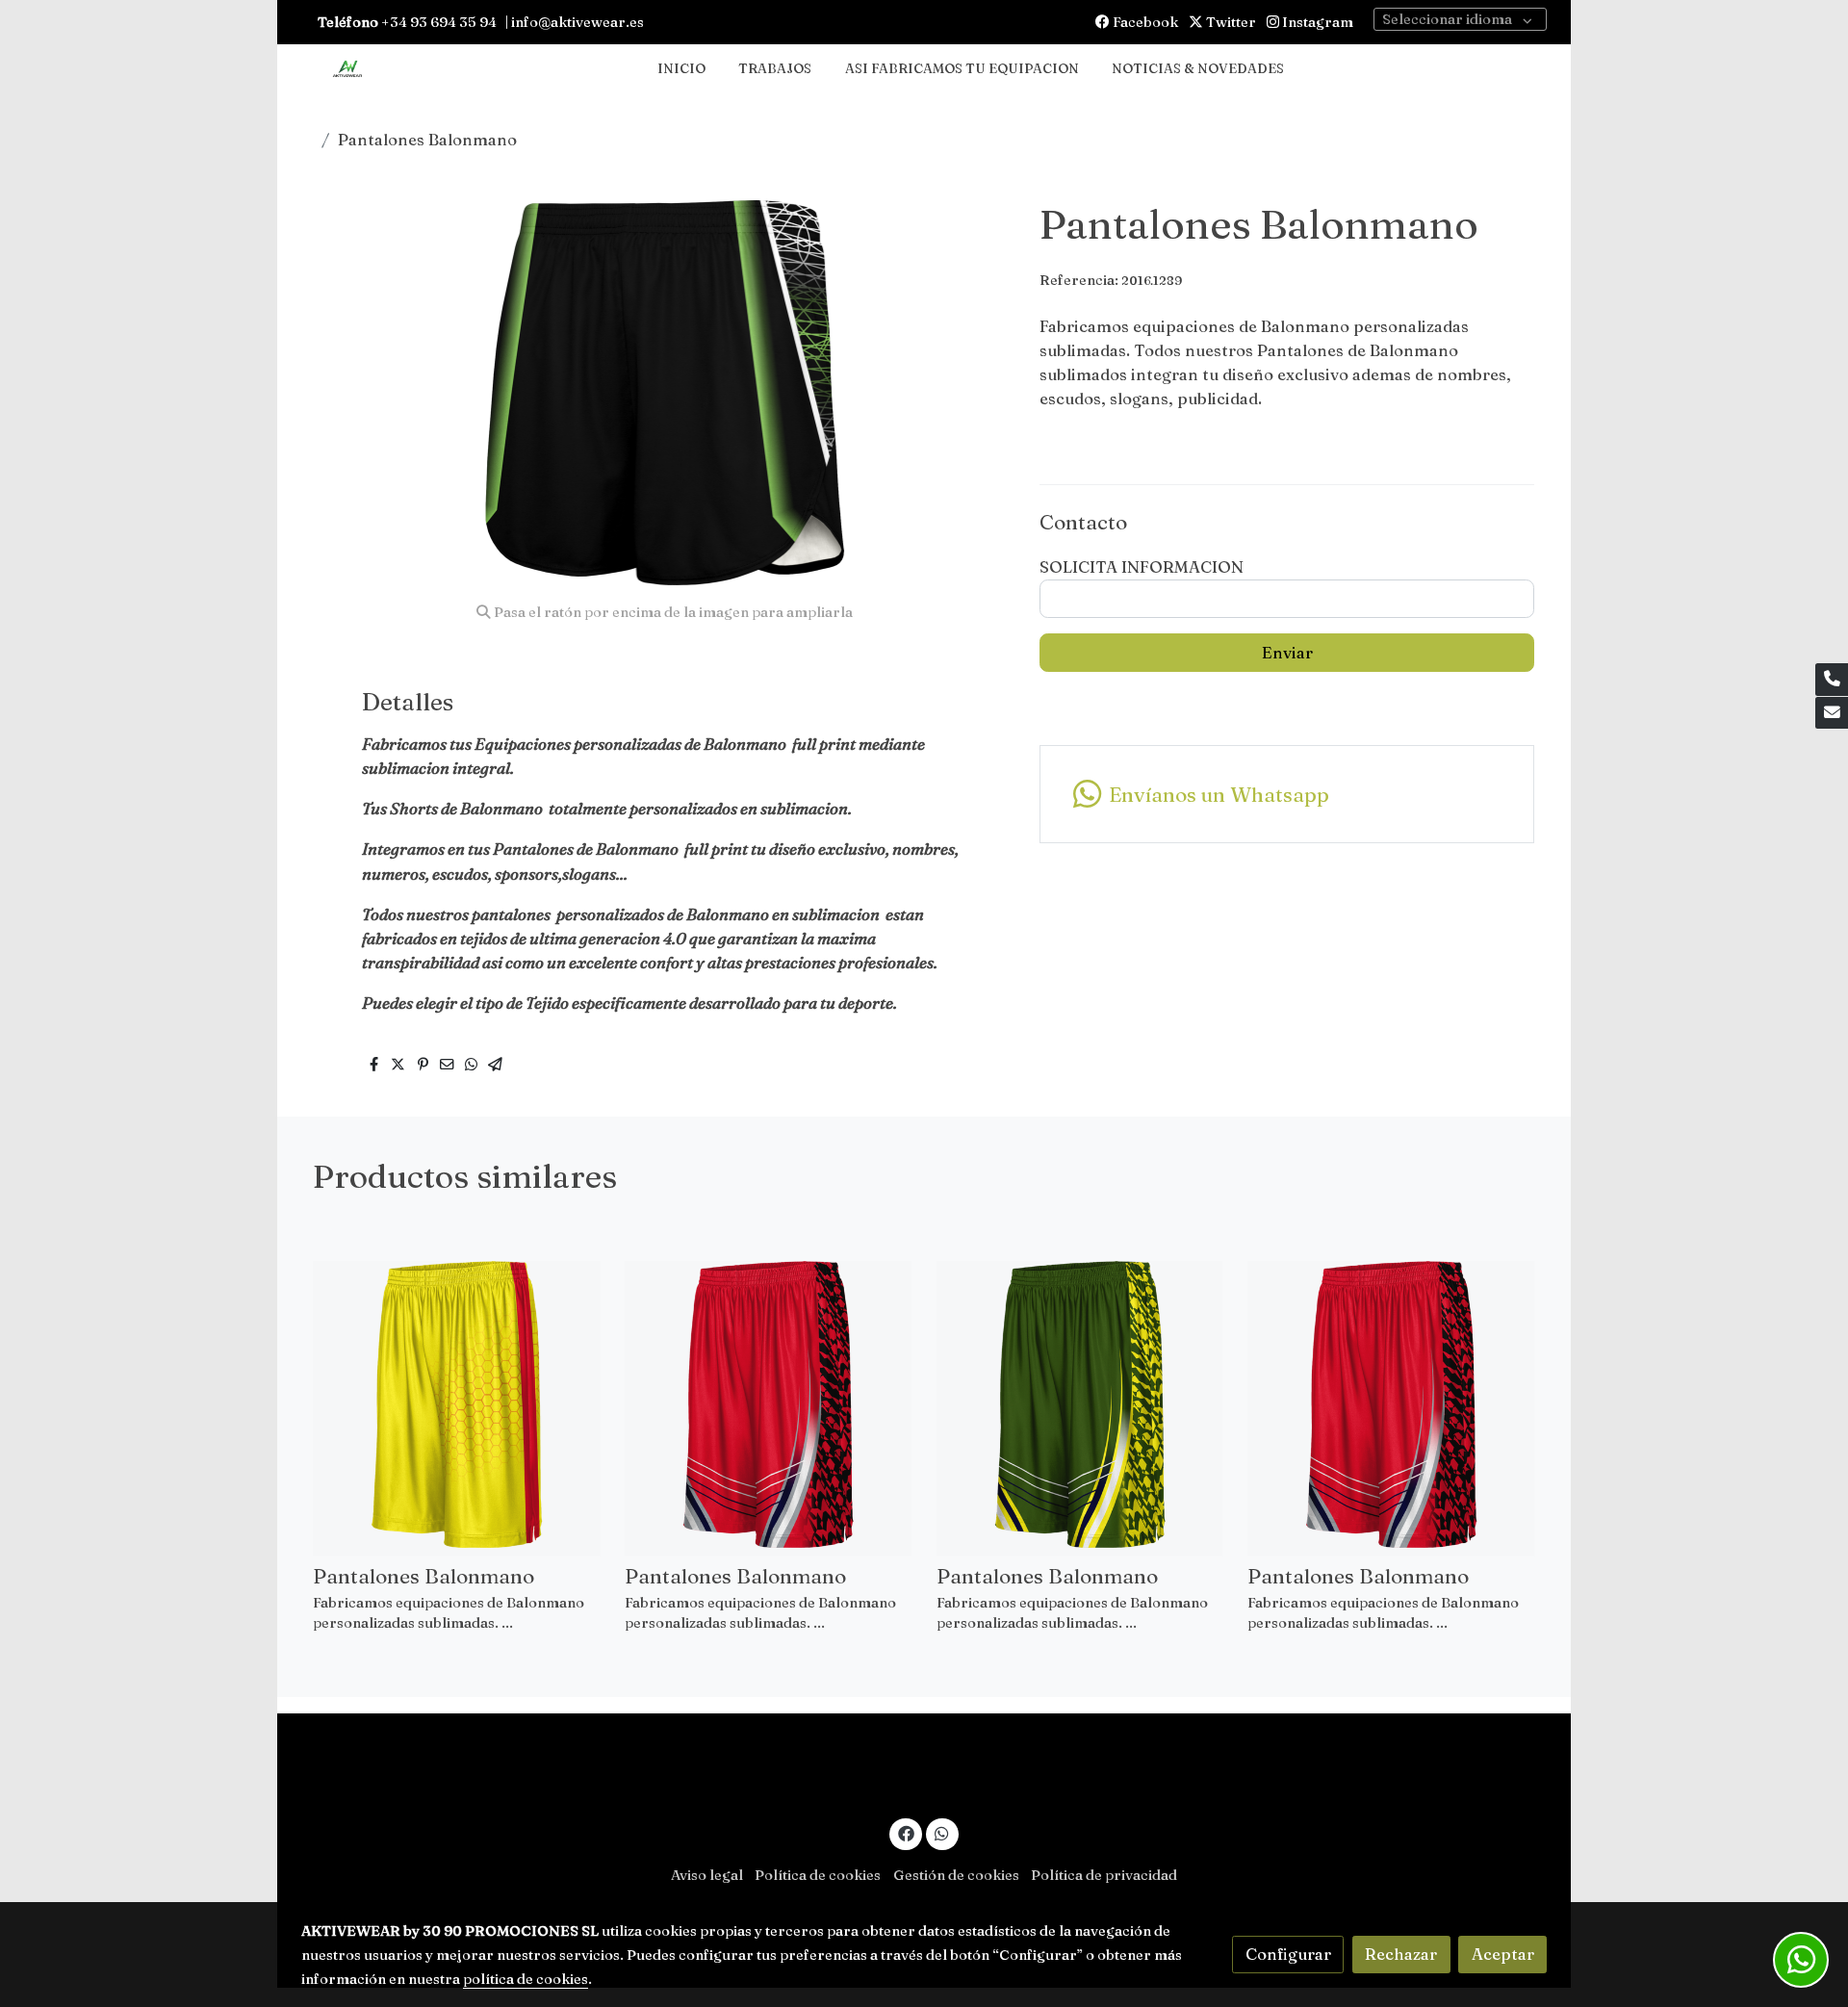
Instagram (1316, 22)
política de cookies (526, 1979)
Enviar (1287, 653)
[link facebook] (906, 1832)
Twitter (1230, 22)
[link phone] (1832, 680)
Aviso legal (707, 1875)
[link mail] (1832, 713)
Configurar (1288, 1954)
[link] (347, 70)
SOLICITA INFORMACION (1142, 567)
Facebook (1144, 22)
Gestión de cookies (956, 1875)
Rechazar (1401, 1954)
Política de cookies (818, 1875)
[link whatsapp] (942, 1832)
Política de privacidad (1104, 1875)
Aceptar (1503, 1954)
